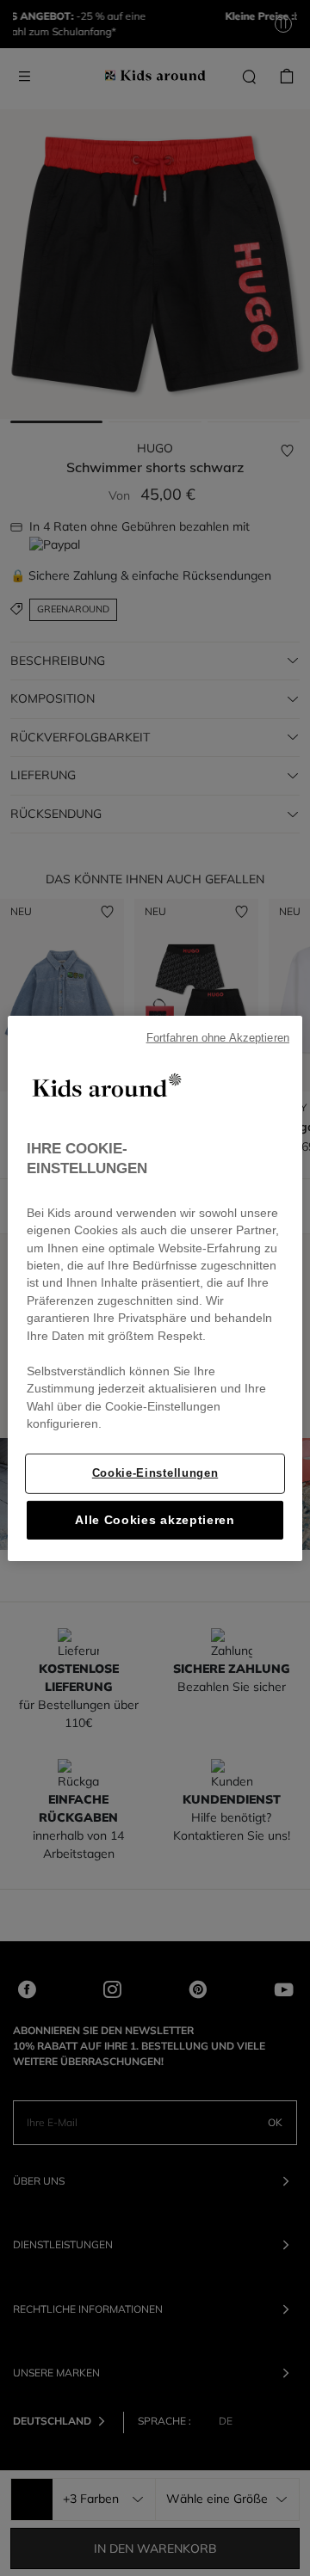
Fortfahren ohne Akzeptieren (218, 1037)
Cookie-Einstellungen (155, 1473)
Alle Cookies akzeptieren (155, 1520)
